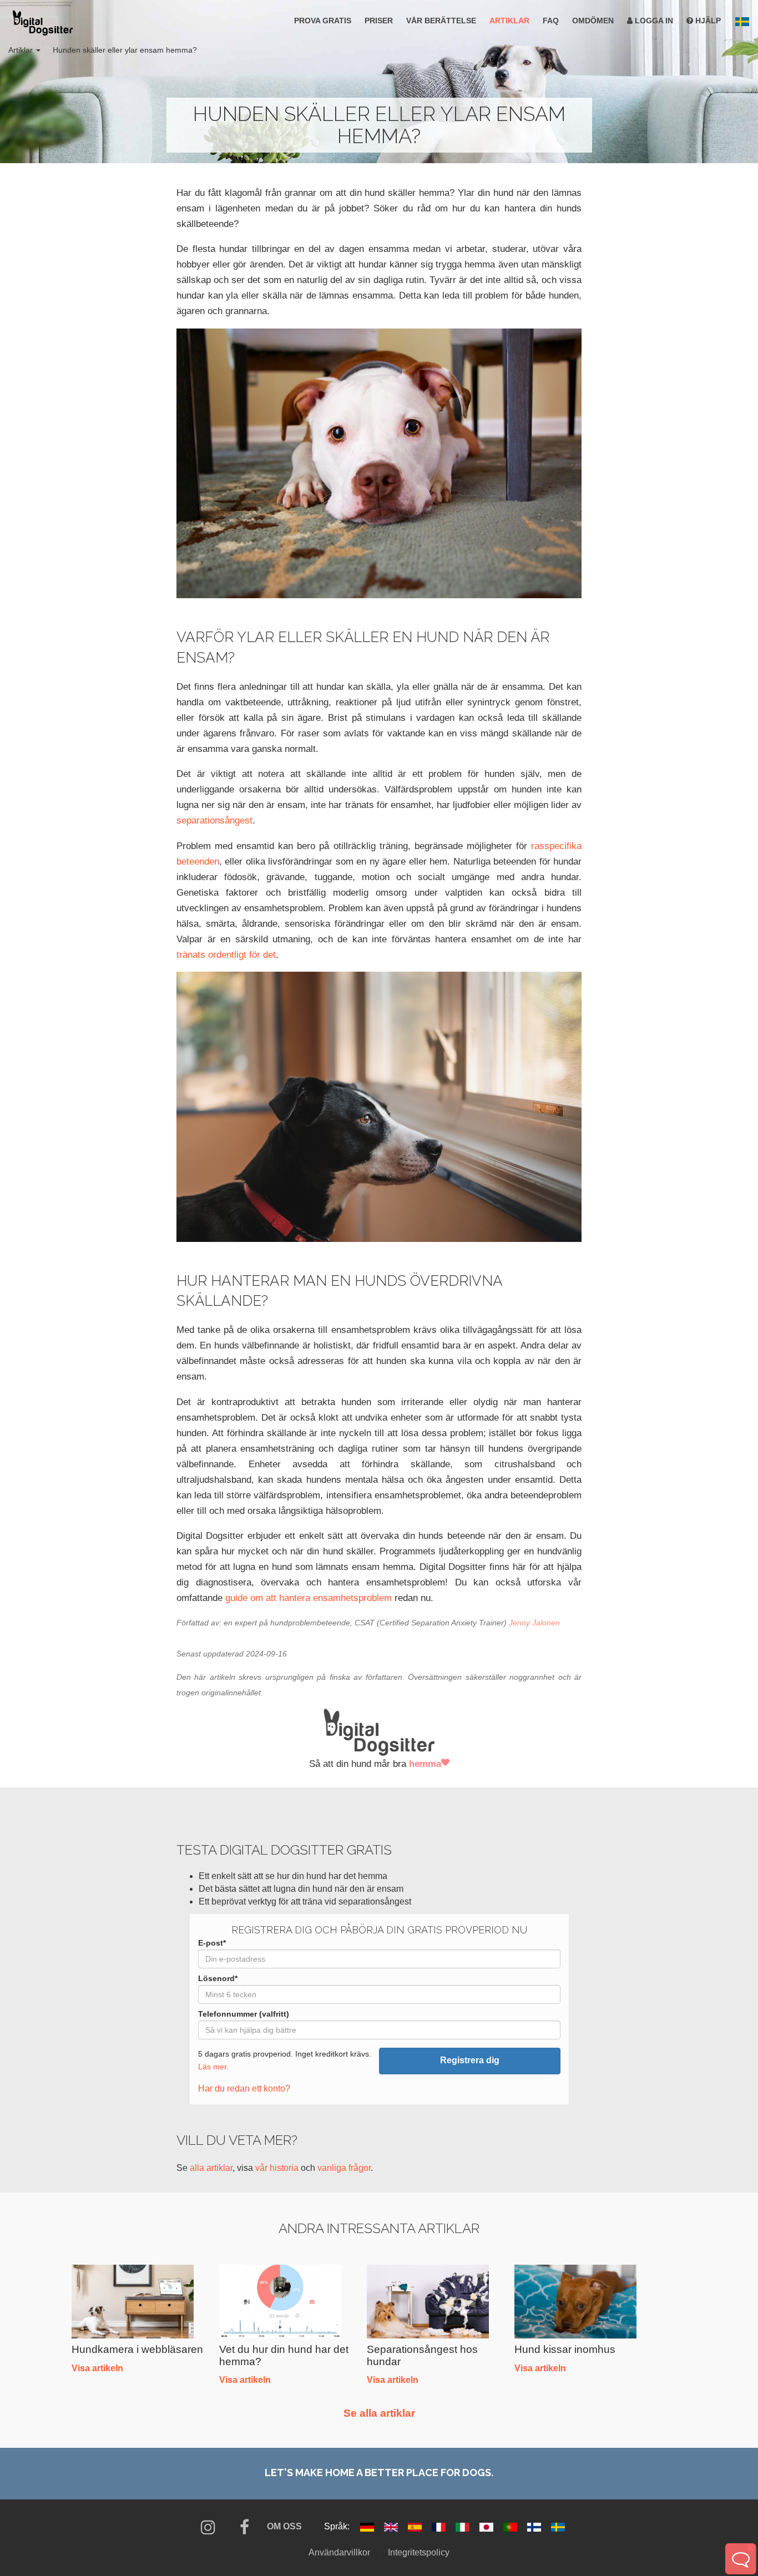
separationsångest (214, 820)
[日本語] (487, 2526)
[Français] (440, 2526)
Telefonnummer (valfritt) (244, 2014)
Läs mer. (213, 2067)
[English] (392, 2526)
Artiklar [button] (22, 50)
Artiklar (509, 21)
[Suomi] (535, 2526)
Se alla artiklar (379, 2413)
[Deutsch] (368, 2526)
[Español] (416, 2526)
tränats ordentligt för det (226, 954)
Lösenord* (218, 1978)
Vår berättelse (441, 21)
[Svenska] (558, 2526)
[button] (742, 22)
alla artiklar (211, 2168)
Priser (379, 21)
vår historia (277, 2168)
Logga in (653, 21)
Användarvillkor (339, 2552)
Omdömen (593, 21)
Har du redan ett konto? (244, 2088)
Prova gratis (323, 21)
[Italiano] (464, 2526)
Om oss (284, 2526)
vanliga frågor (344, 2168)
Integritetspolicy (419, 2552)
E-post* (212, 1943)
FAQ (551, 21)
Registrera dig (470, 2060)
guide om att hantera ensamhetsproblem (309, 1598)
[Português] (511, 2526)
